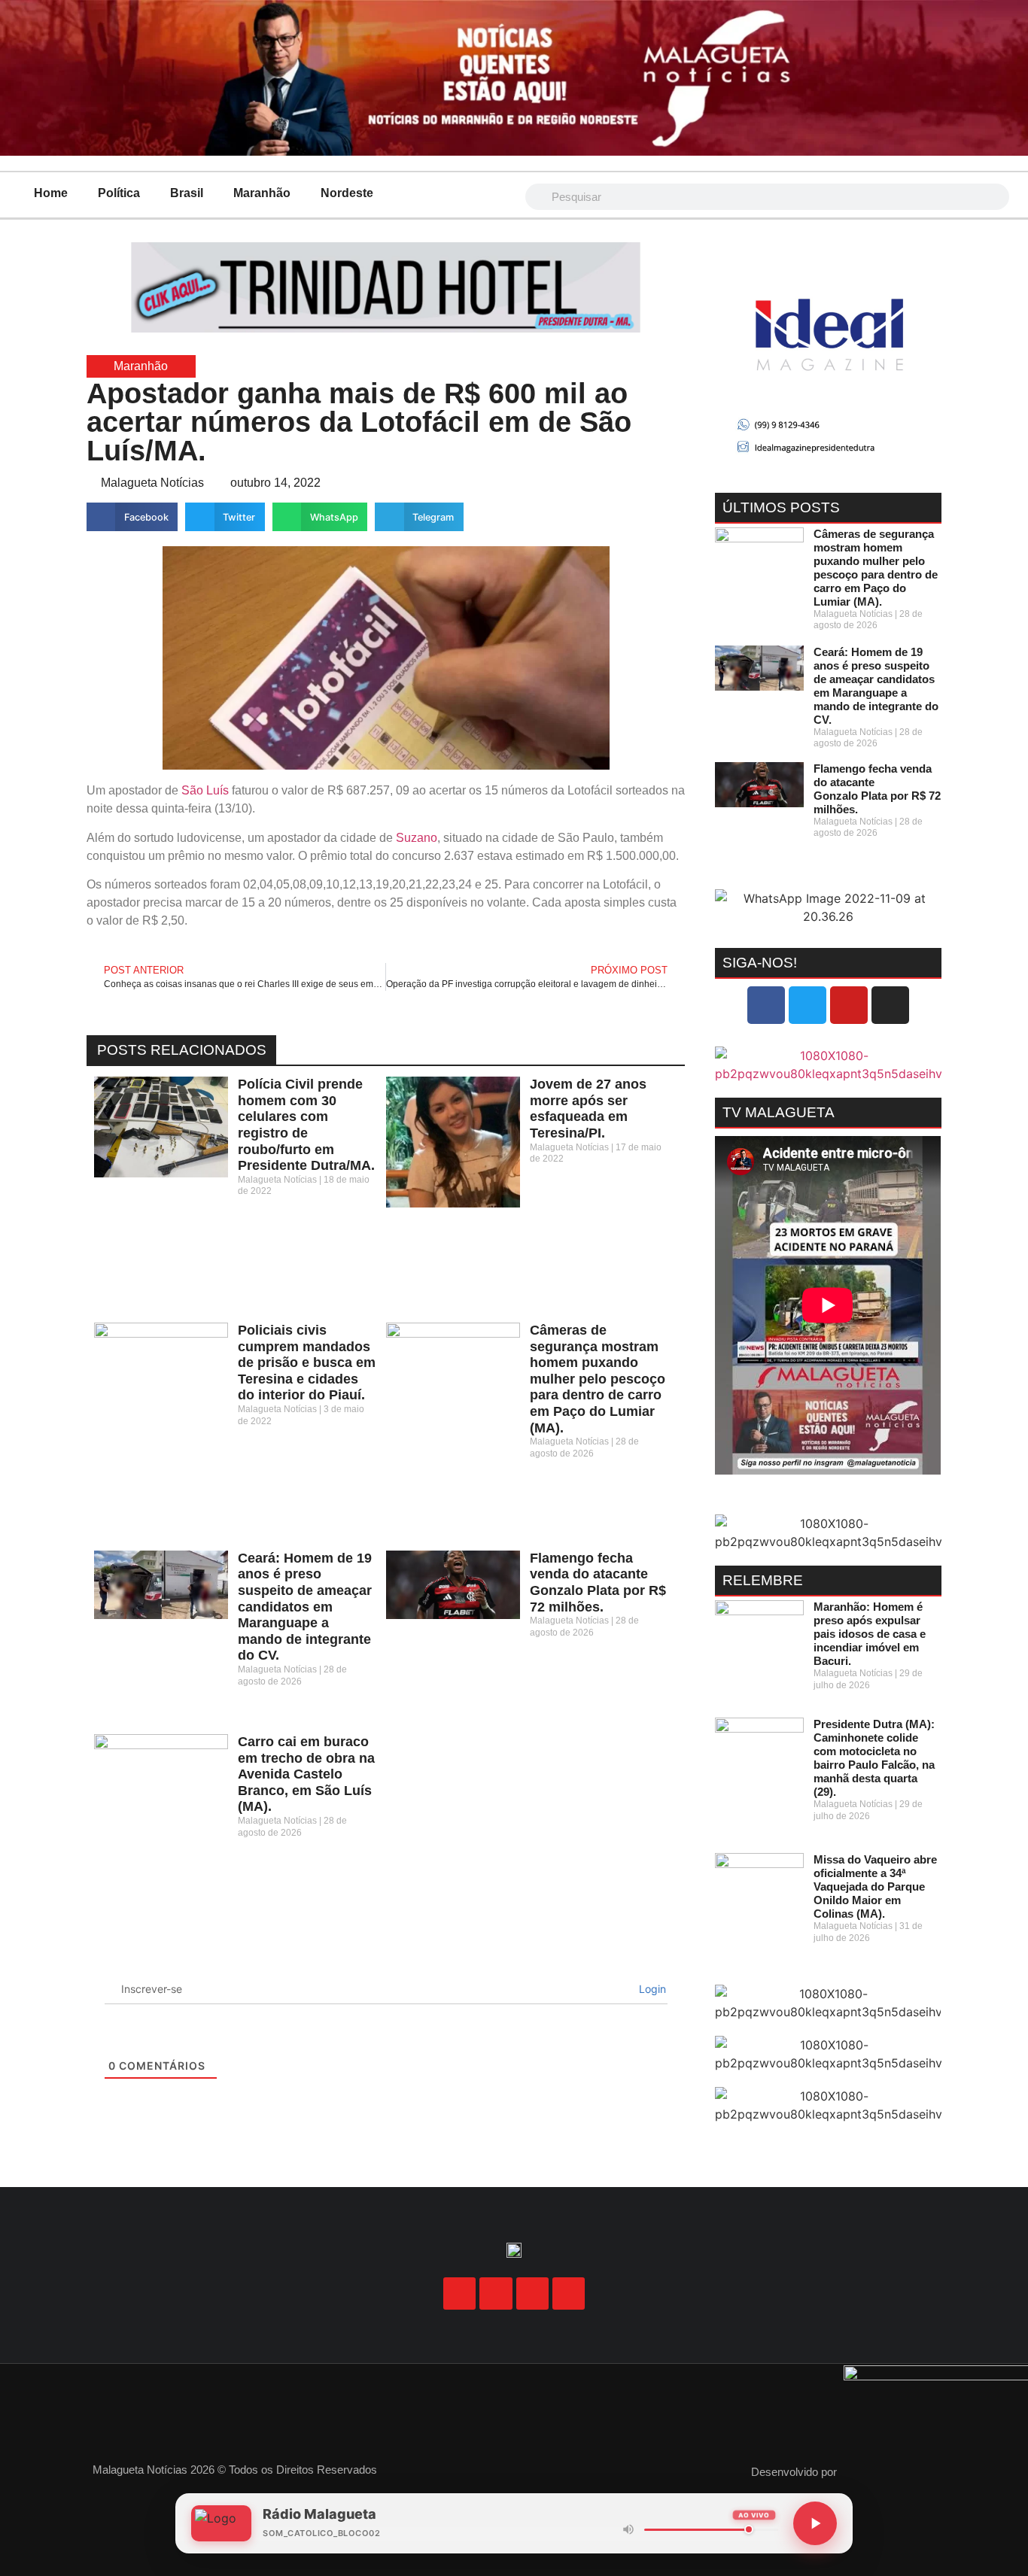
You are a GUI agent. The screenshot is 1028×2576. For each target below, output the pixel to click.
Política (119, 193)
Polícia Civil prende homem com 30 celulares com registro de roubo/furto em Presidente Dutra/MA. (306, 1125)
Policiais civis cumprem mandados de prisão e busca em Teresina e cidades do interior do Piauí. (307, 1362)
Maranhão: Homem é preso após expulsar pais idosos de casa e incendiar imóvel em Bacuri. (870, 1634)
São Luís (205, 790)
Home (51, 193)
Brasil (187, 193)
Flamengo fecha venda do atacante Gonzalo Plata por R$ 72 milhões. (598, 1583)
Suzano (417, 838)
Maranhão (262, 193)
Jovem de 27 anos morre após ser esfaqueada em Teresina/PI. (588, 1109)
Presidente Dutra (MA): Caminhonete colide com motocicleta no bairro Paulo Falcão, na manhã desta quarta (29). (874, 1758)
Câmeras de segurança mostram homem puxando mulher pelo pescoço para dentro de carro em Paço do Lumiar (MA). (598, 1379)
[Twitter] (807, 1005)
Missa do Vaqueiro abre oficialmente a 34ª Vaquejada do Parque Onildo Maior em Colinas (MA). (875, 1886)
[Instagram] (890, 1005)
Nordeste (347, 193)
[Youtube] (849, 1005)
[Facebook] (766, 1005)
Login (651, 1989)
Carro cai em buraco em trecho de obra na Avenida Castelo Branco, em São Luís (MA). (306, 1774)
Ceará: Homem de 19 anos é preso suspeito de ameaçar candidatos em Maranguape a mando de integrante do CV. (305, 1607)
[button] (132, 517)
